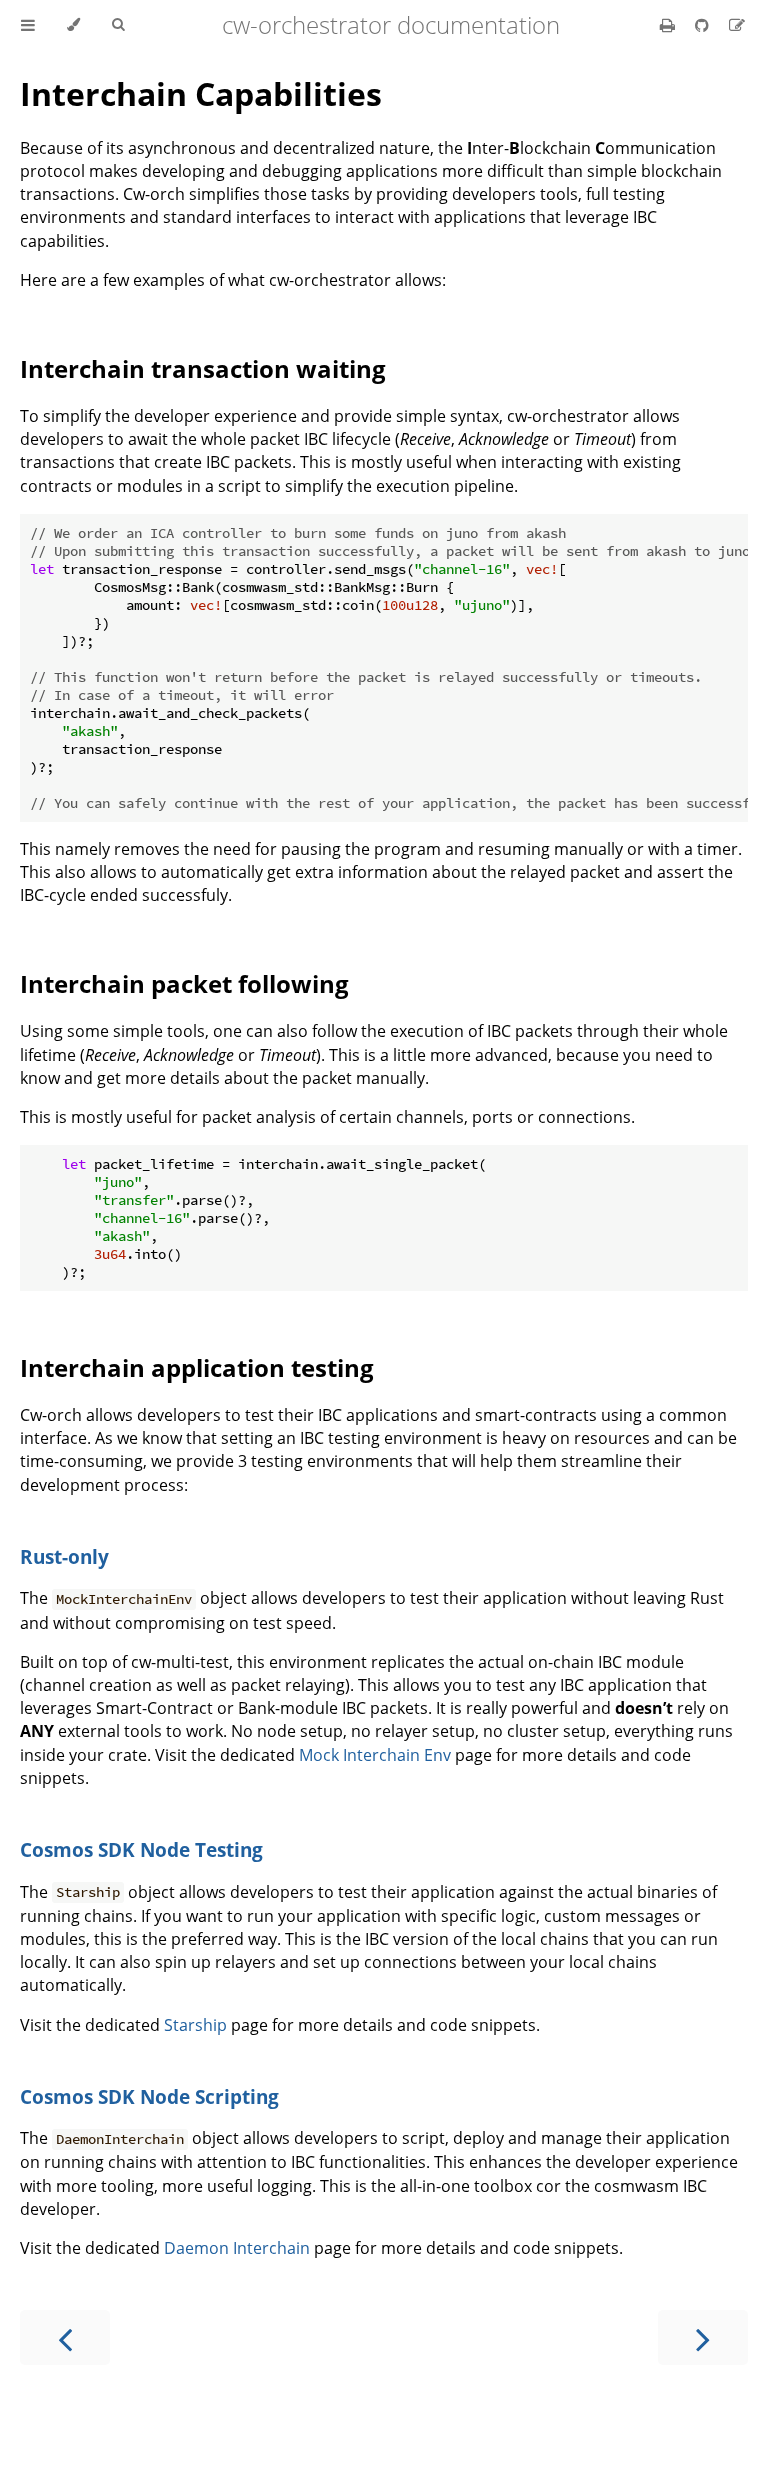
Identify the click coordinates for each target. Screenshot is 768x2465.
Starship (195, 2025)
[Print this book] (669, 25)
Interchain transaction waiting (203, 368)
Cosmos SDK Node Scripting (149, 2096)
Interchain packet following (184, 983)
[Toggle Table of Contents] (28, 25)
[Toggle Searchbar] (118, 25)
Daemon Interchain (237, 2248)
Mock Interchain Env (375, 1755)
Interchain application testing (197, 1367)
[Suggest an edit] (737, 25)
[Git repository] (704, 25)
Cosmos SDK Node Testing (141, 1849)
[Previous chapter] (65, 2337)
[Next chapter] (703, 2337)
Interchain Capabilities (201, 93)
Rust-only (64, 1556)
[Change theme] (73, 25)
